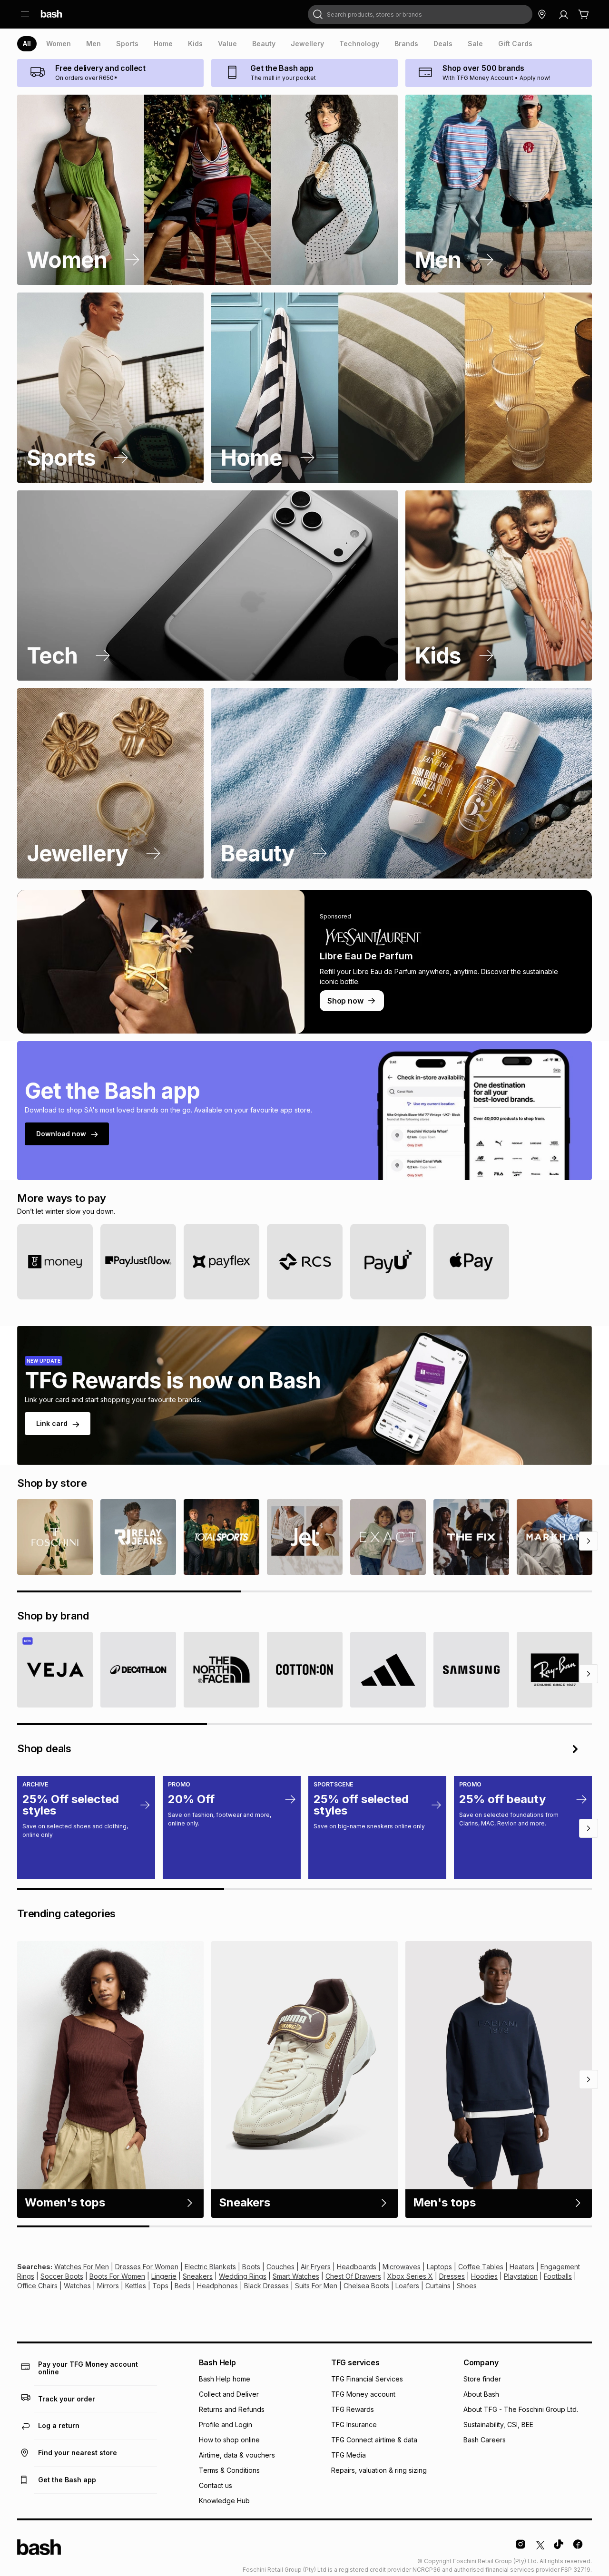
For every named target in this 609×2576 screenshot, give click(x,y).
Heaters (522, 2267)
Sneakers (198, 2276)
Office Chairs (37, 2286)
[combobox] (420, 14)
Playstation (521, 2276)
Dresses (452, 2276)
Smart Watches (296, 2276)
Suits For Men (316, 2286)
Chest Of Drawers (353, 2276)
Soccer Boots (62, 2276)
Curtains (438, 2286)
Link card (52, 1423)
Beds (183, 2286)
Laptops (439, 2267)
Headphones (217, 2286)
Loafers (407, 2286)
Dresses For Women (147, 2267)
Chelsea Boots (366, 2286)
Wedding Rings (243, 2276)
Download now (61, 1134)
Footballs (558, 2276)
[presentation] (27, 44)
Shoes (467, 2286)
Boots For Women (117, 2276)
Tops (160, 2286)
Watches (77, 2286)
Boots (251, 2267)
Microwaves (402, 2267)
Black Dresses (266, 2286)
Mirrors (108, 2286)
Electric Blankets (210, 2267)
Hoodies (484, 2276)
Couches (280, 2267)
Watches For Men (82, 2267)
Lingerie (164, 2276)
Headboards (357, 2267)
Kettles (136, 2286)
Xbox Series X (410, 2276)
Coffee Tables (481, 2267)
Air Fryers (316, 2267)
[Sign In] (563, 14)
